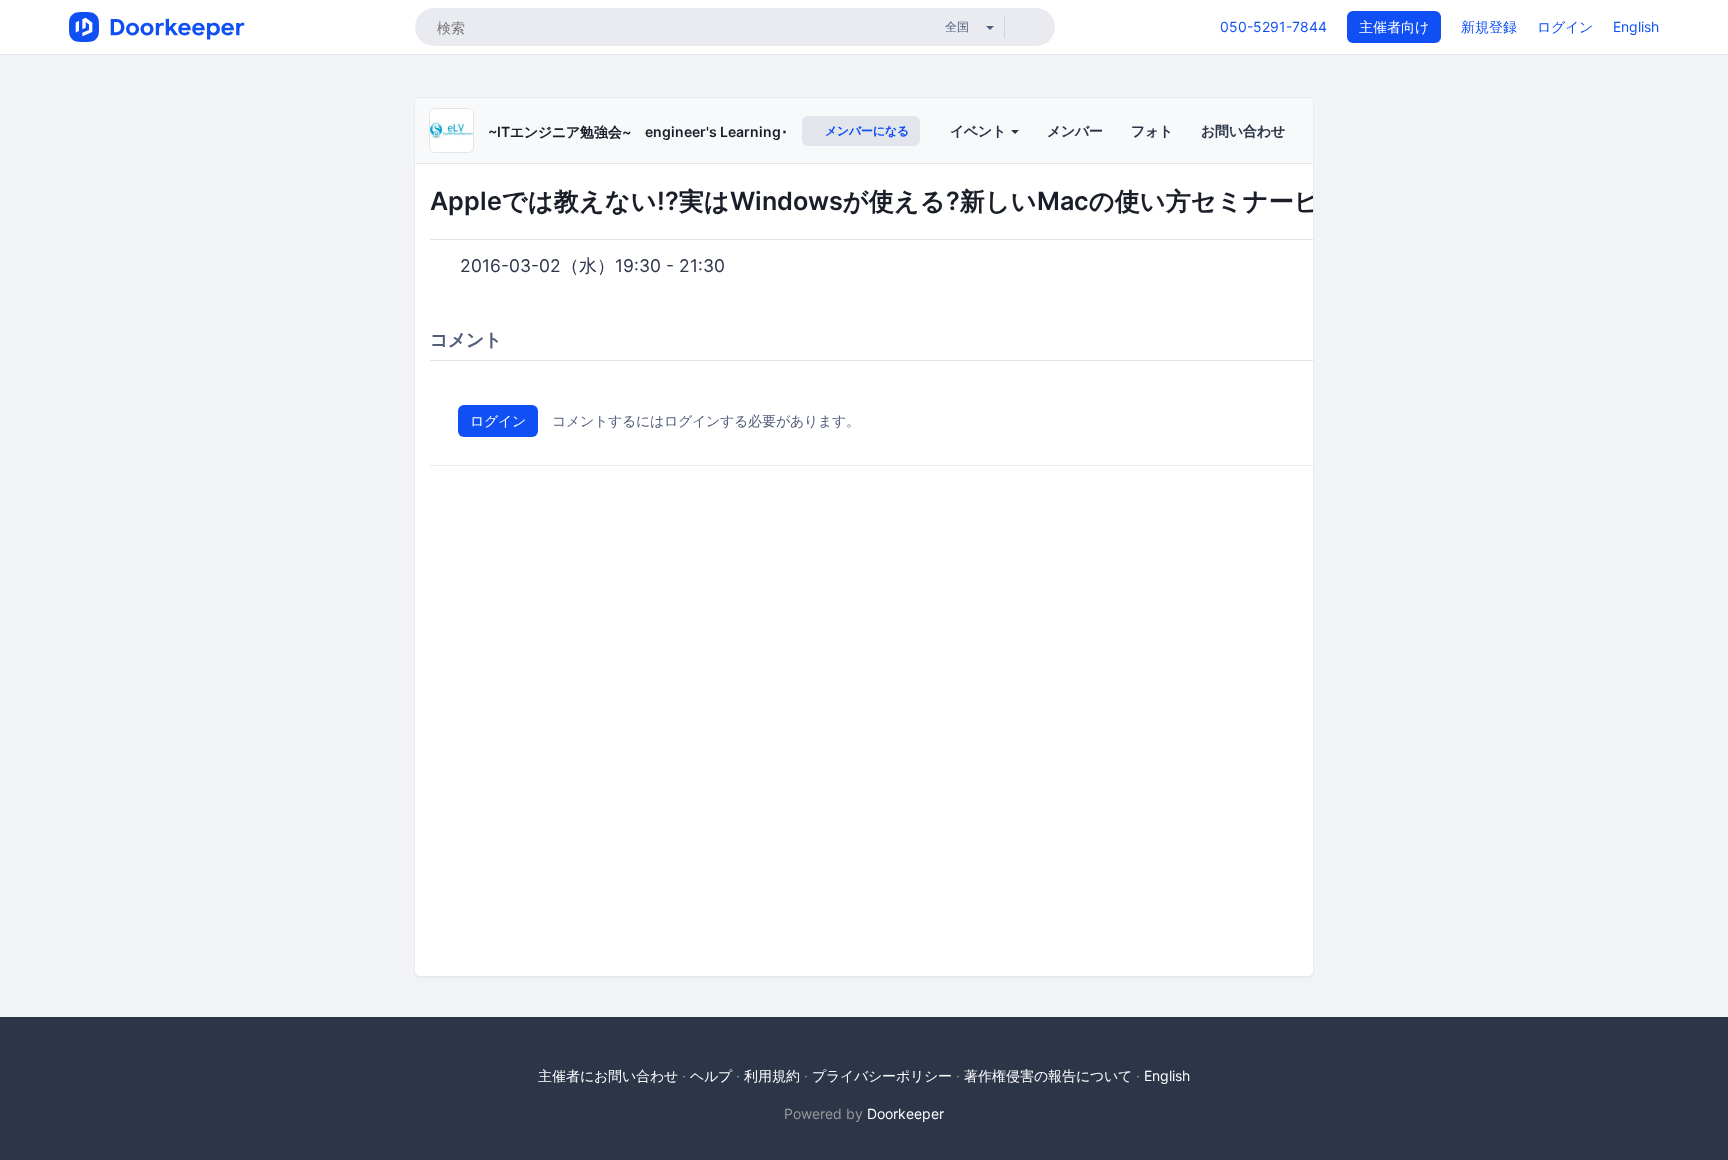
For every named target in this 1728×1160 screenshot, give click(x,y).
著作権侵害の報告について (1048, 1075)
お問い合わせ (1243, 130)
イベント (979, 130)
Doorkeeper (905, 1113)
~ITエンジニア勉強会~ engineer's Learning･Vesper (662, 131)
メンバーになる (865, 130)
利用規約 (772, 1075)
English (1636, 26)
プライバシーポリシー (882, 1075)
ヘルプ (711, 1075)
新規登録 (1489, 26)
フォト (1152, 130)
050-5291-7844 (1273, 26)
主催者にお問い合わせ (608, 1075)
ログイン (1565, 26)
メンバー (1075, 130)
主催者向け (1394, 26)
